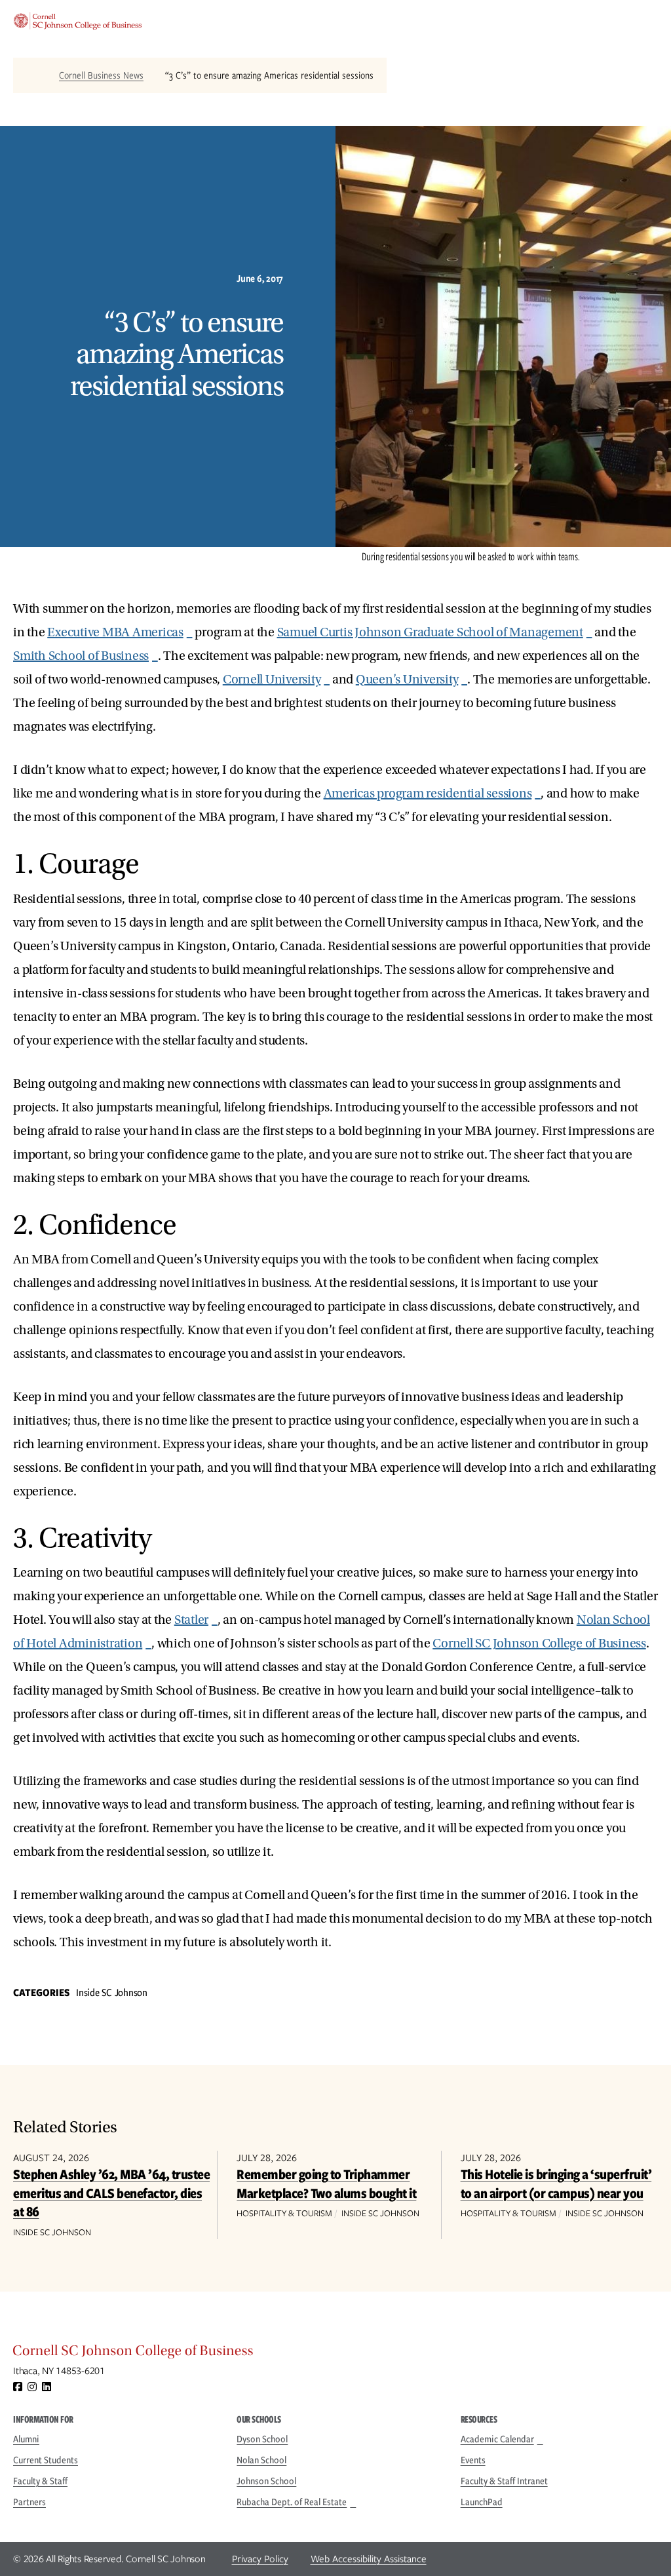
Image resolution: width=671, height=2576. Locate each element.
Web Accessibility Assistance (369, 2559)
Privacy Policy (260, 2559)
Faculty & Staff (40, 2481)
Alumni (26, 2439)
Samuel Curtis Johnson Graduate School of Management (430, 632)
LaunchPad (482, 2502)
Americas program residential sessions (428, 794)
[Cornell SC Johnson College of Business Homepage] (335, 2354)
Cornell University (272, 680)
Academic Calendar (497, 2439)
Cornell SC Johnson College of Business (539, 1644)
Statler (191, 1620)
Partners (29, 2502)
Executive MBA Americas (115, 632)
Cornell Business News (101, 75)
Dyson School (262, 2439)
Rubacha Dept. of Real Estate (292, 2502)
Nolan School (261, 2460)
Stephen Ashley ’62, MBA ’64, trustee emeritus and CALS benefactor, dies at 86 (111, 2193)
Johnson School (266, 2481)
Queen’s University (407, 680)
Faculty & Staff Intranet (504, 2481)
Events (473, 2460)
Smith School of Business (81, 656)
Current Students (46, 2460)
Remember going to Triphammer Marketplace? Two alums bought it (326, 2183)
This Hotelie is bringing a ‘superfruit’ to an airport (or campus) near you (556, 2183)
